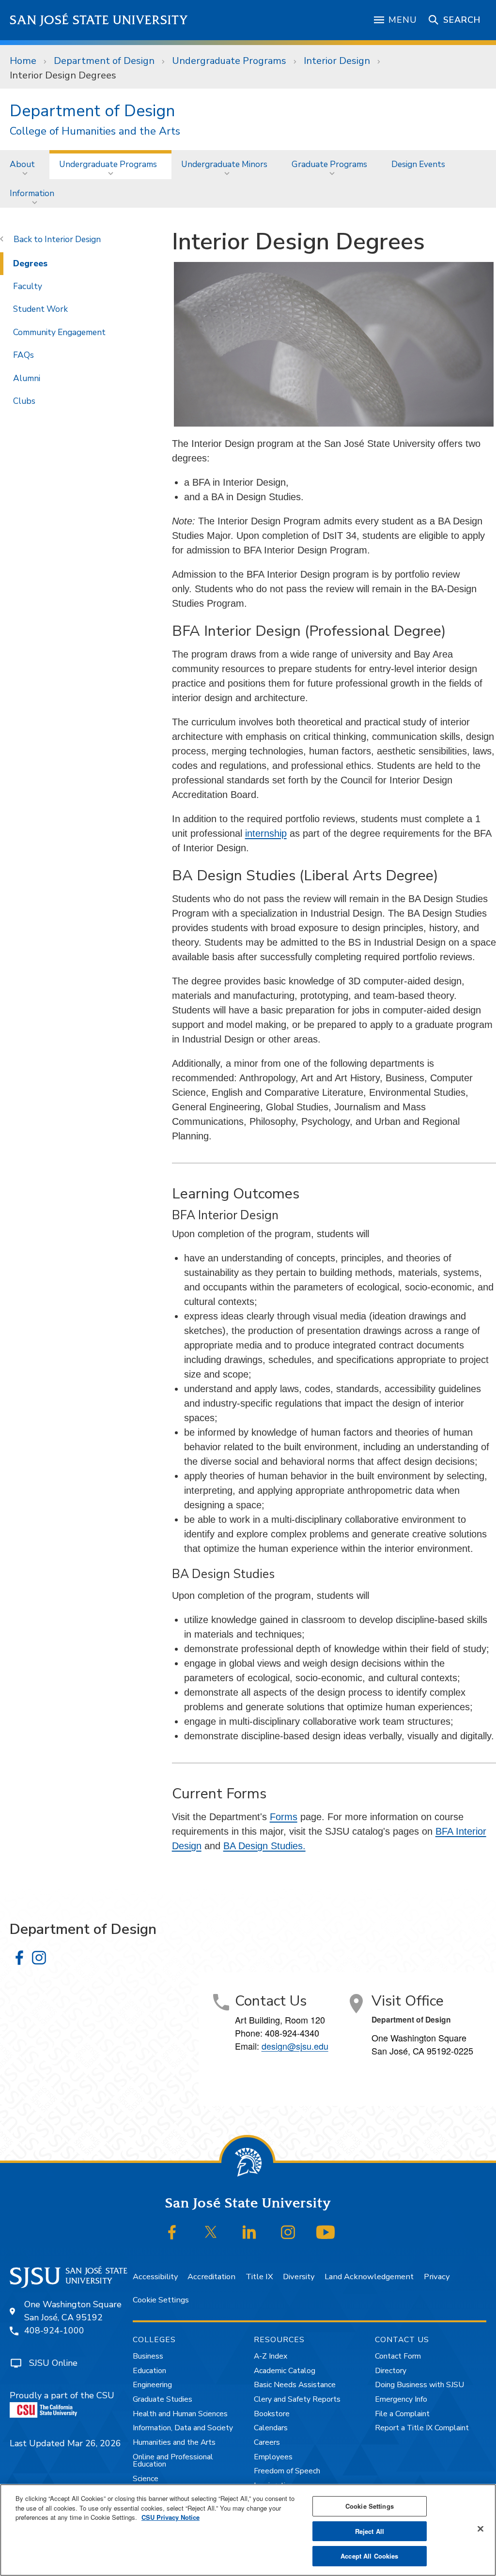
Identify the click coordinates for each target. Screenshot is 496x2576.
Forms (284, 1817)
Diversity (299, 2277)
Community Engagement (59, 332)
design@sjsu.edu (295, 2046)
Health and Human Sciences (180, 2414)
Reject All (370, 2531)
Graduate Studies (163, 2399)
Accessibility (155, 2277)
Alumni (27, 378)
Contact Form (398, 2356)
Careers (267, 2442)
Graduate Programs (329, 164)
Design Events (418, 164)
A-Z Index (271, 2356)
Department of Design (104, 61)
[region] (248, 2530)
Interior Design (337, 61)
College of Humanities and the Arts (95, 131)
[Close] (480, 2529)
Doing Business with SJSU (419, 2385)
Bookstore (272, 2414)
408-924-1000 (54, 2331)
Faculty (28, 286)
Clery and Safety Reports (297, 2399)
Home (23, 61)
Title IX (259, 2277)
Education (149, 2371)
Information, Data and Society (183, 2428)
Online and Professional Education (173, 2461)
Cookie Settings (161, 2300)
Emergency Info (401, 2399)
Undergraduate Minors (224, 164)
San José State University (99, 20)
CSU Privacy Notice (170, 2517)
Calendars (271, 2428)
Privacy (437, 2277)
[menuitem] (25, 164)
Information (32, 193)
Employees (273, 2457)
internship (266, 833)
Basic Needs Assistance (295, 2385)
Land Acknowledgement (369, 2277)
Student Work (40, 309)
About (22, 164)
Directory (391, 2371)
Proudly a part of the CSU (62, 2395)
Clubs (24, 401)
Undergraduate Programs (229, 61)
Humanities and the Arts (174, 2442)
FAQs (23, 355)
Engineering (152, 2385)
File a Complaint (402, 2414)
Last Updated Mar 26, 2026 (65, 2443)
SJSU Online (53, 2363)
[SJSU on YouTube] (326, 2232)
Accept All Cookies (369, 2556)
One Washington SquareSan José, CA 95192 (73, 2311)
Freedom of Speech (287, 2471)
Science (146, 2479)
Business (148, 2356)
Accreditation (211, 2277)
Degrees (30, 263)
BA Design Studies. (264, 1846)
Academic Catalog (285, 2371)
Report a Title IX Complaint (422, 2428)
